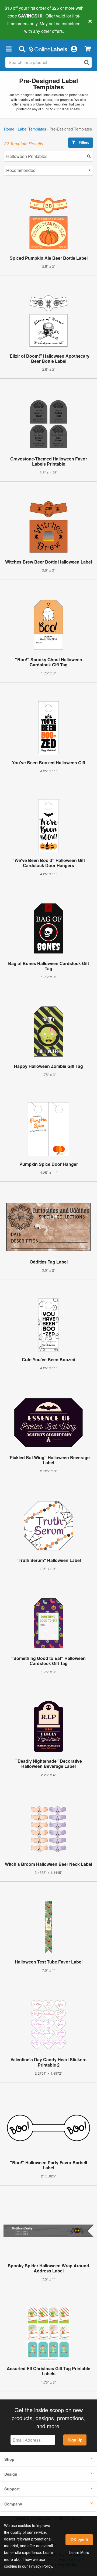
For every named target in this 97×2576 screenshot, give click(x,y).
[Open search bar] (22, 49)
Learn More (79, 2552)
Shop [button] (9, 2459)
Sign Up (75, 2440)
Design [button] (11, 2474)
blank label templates (52, 104)
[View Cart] (88, 49)
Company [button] (13, 2504)
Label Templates (32, 129)
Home (9, 129)
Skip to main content (20, 27)
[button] (9, 49)
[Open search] (87, 63)
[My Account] (74, 49)
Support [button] (12, 2489)
